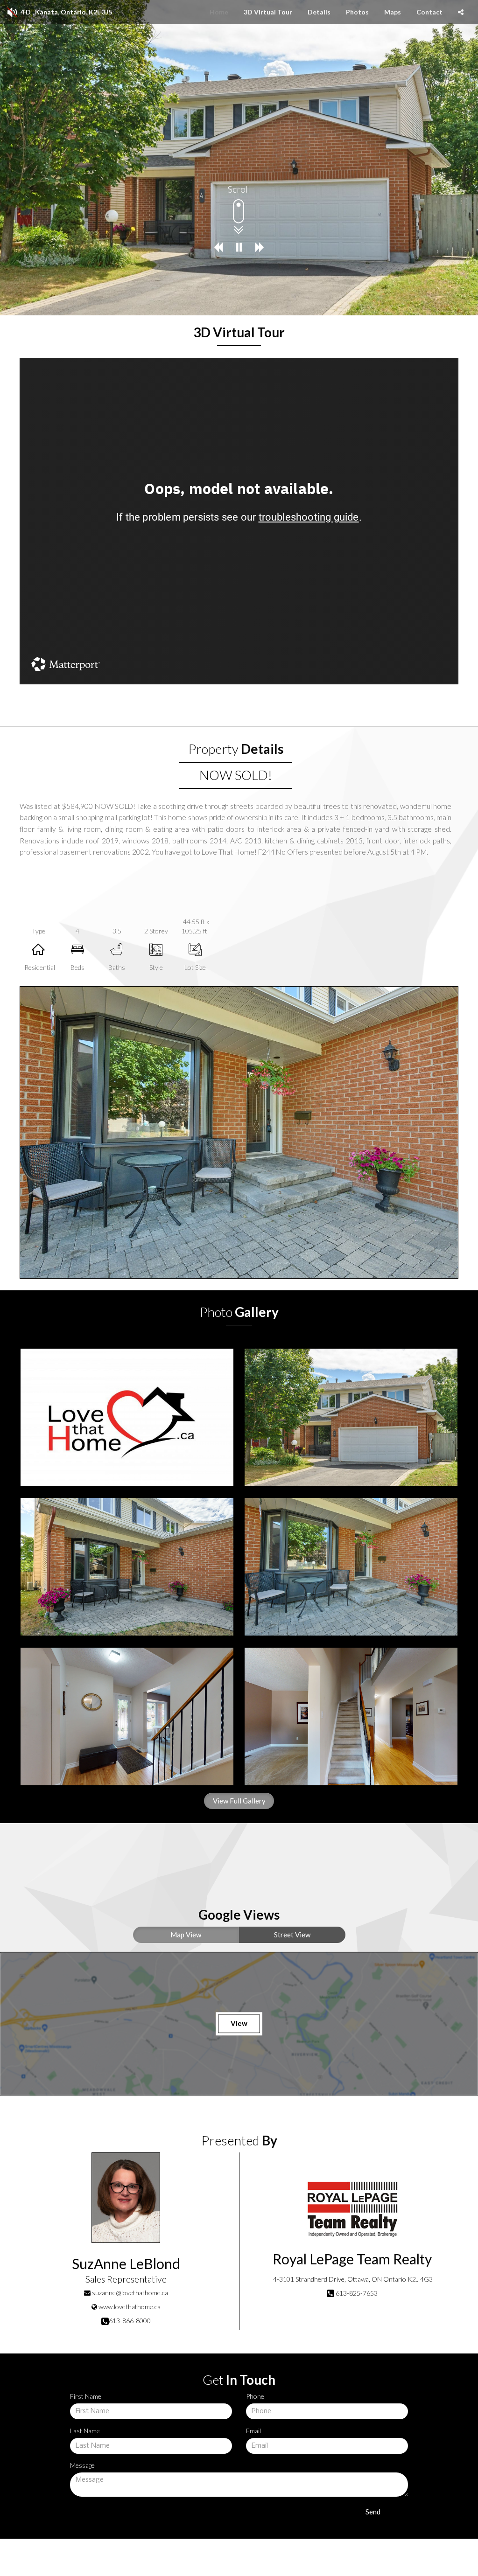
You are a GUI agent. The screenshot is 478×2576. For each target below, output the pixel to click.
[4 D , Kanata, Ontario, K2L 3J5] (127, 1417)
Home (219, 12)
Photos (357, 12)
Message (82, 2465)
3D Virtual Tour (268, 12)
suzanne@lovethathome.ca (130, 2293)
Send (373, 2512)
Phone (255, 2396)
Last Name (85, 2431)
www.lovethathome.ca (130, 2307)
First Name (86, 2396)
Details (319, 12)
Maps (393, 12)
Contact (429, 12)
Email (253, 2431)
